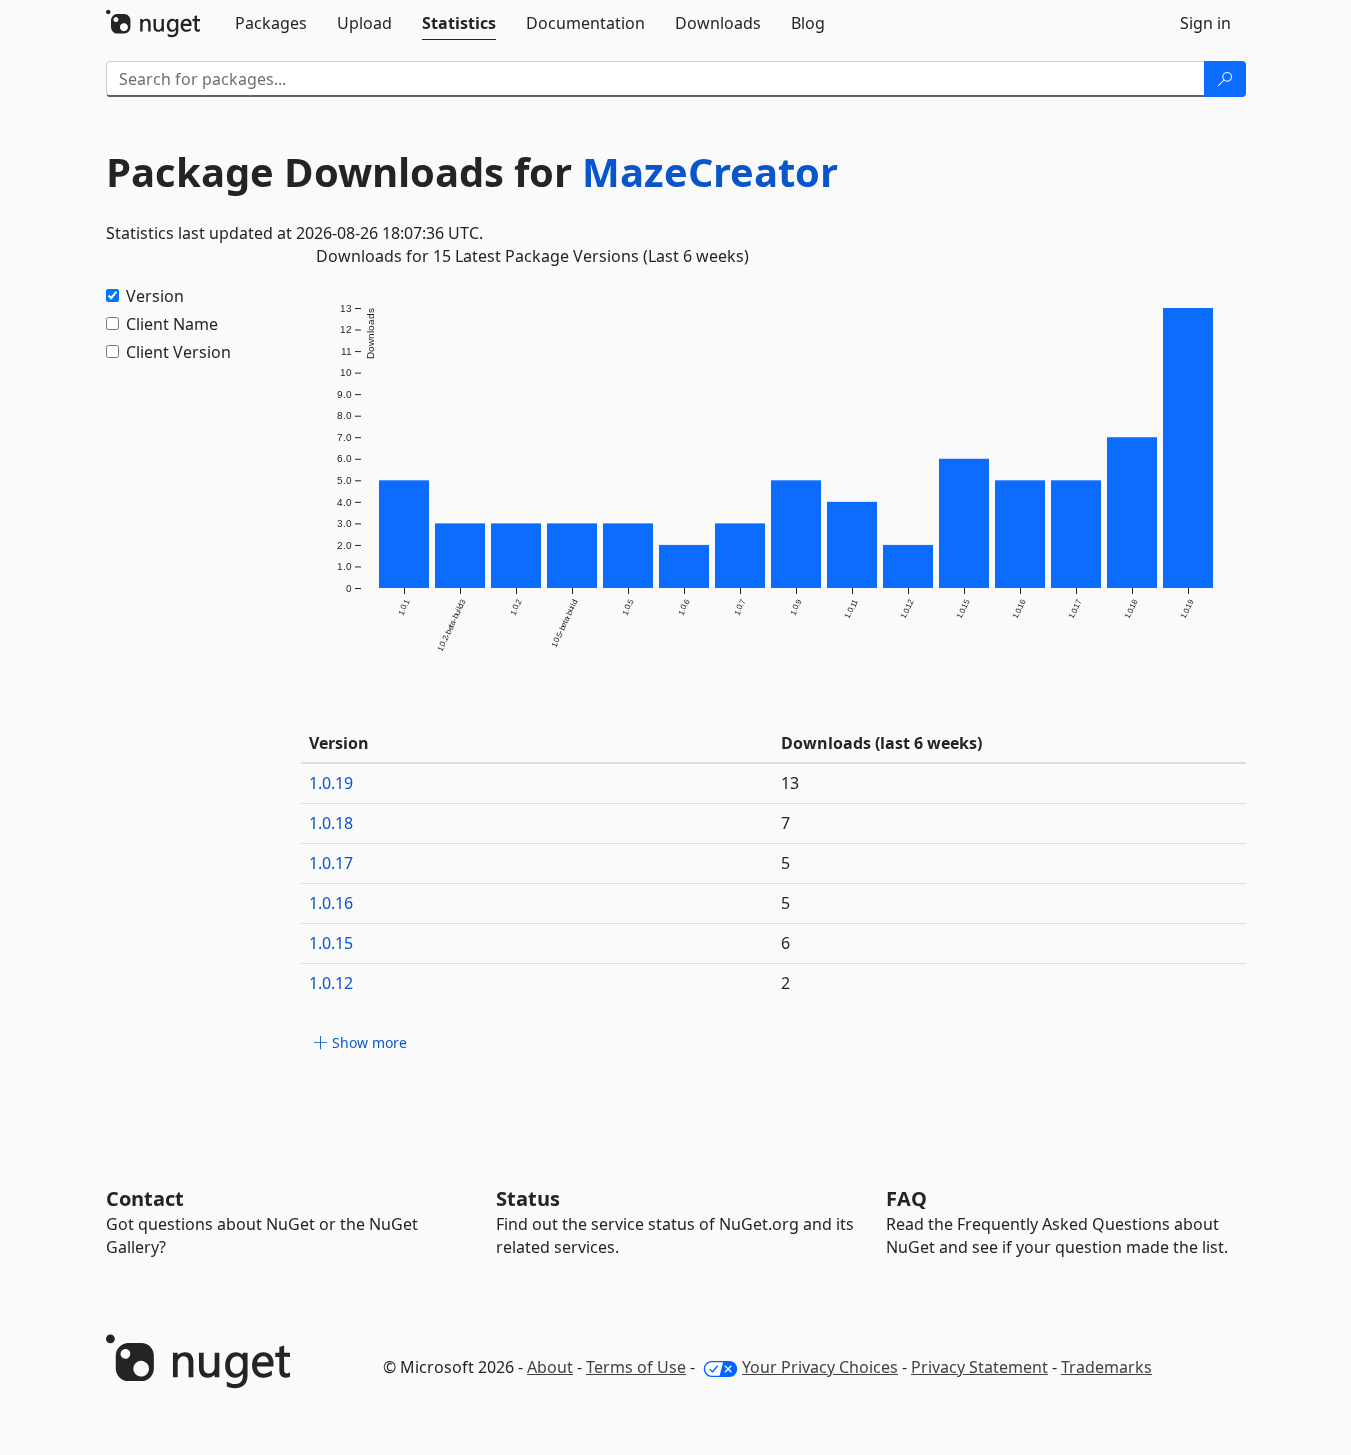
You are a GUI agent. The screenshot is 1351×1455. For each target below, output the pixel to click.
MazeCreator (710, 171)
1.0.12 (331, 983)
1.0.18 (331, 823)
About (550, 1367)
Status (528, 1198)
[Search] (1225, 79)
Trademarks (1106, 1367)
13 (790, 783)
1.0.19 (331, 783)
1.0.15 (331, 943)
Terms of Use (636, 1367)
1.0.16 (331, 903)
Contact (145, 1198)
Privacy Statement (979, 1367)
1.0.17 (331, 863)
